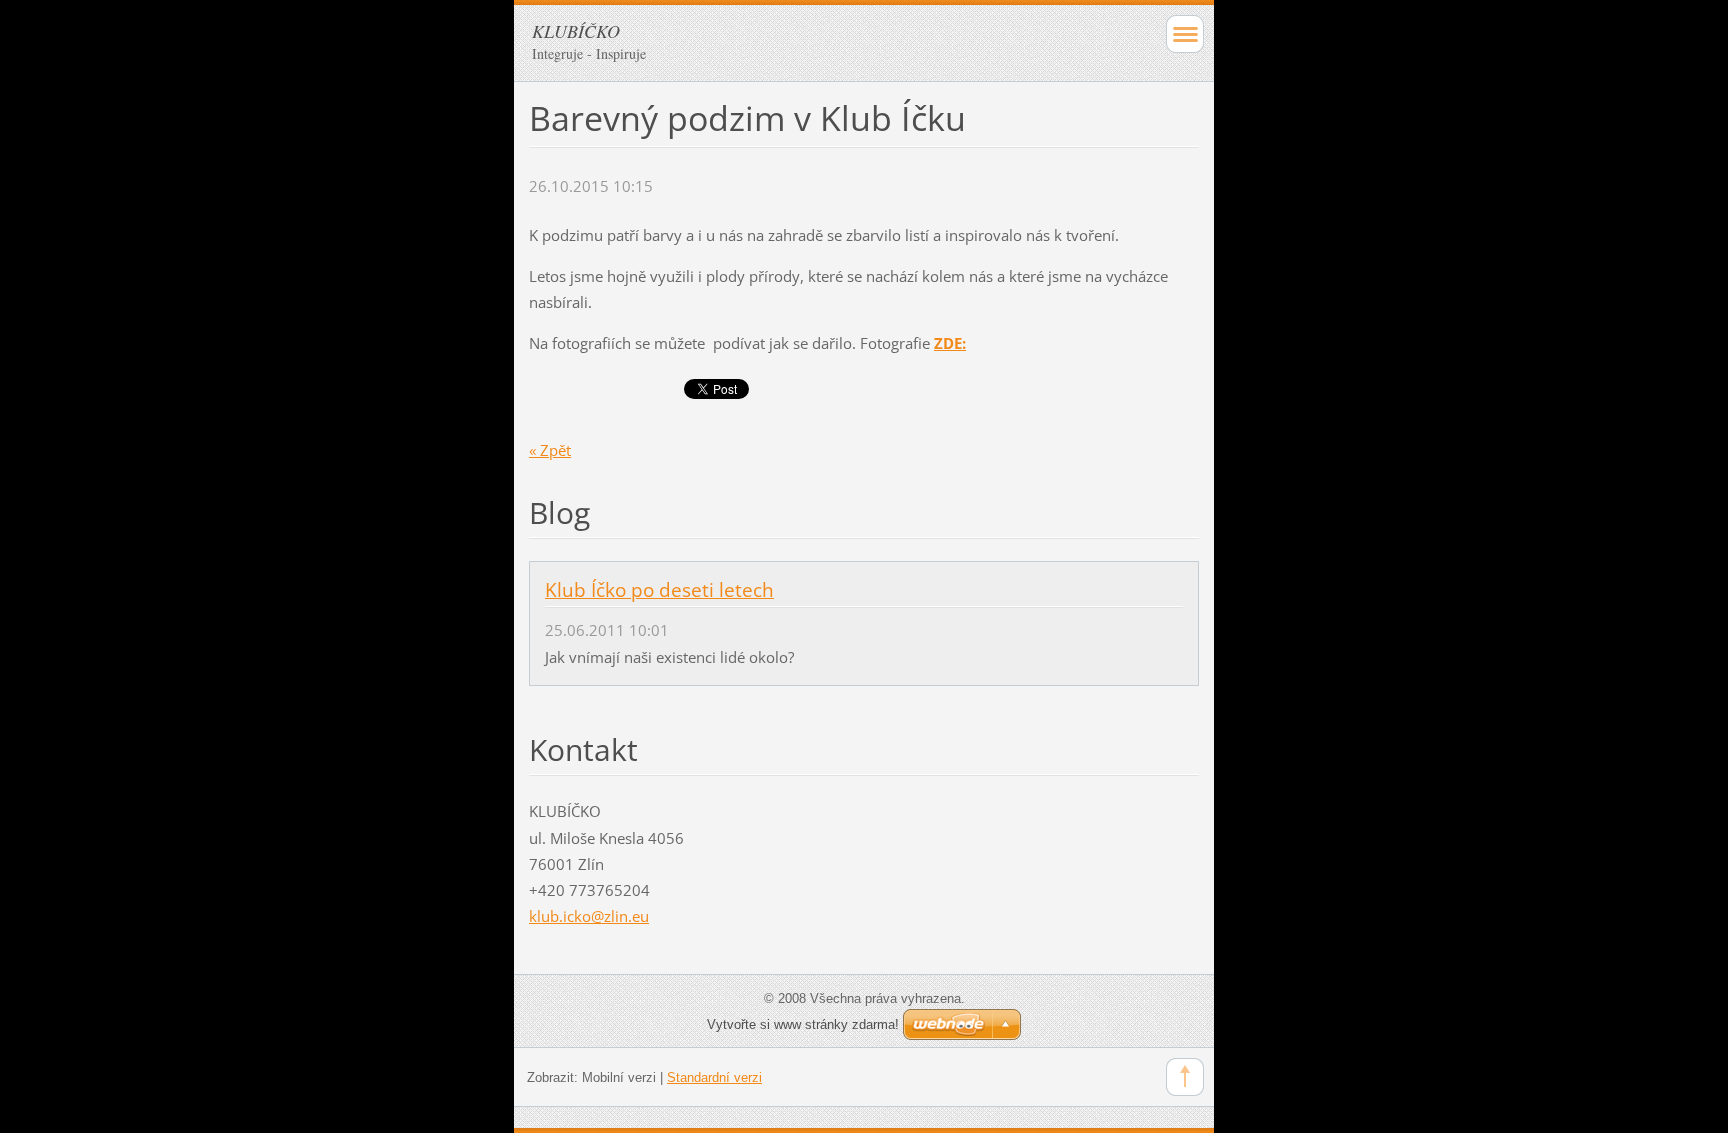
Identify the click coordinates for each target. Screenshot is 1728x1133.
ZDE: (950, 343)
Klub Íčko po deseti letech (659, 590)
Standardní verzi (714, 1077)
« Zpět (550, 450)
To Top (1185, 1077)
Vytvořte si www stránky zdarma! (803, 1024)
